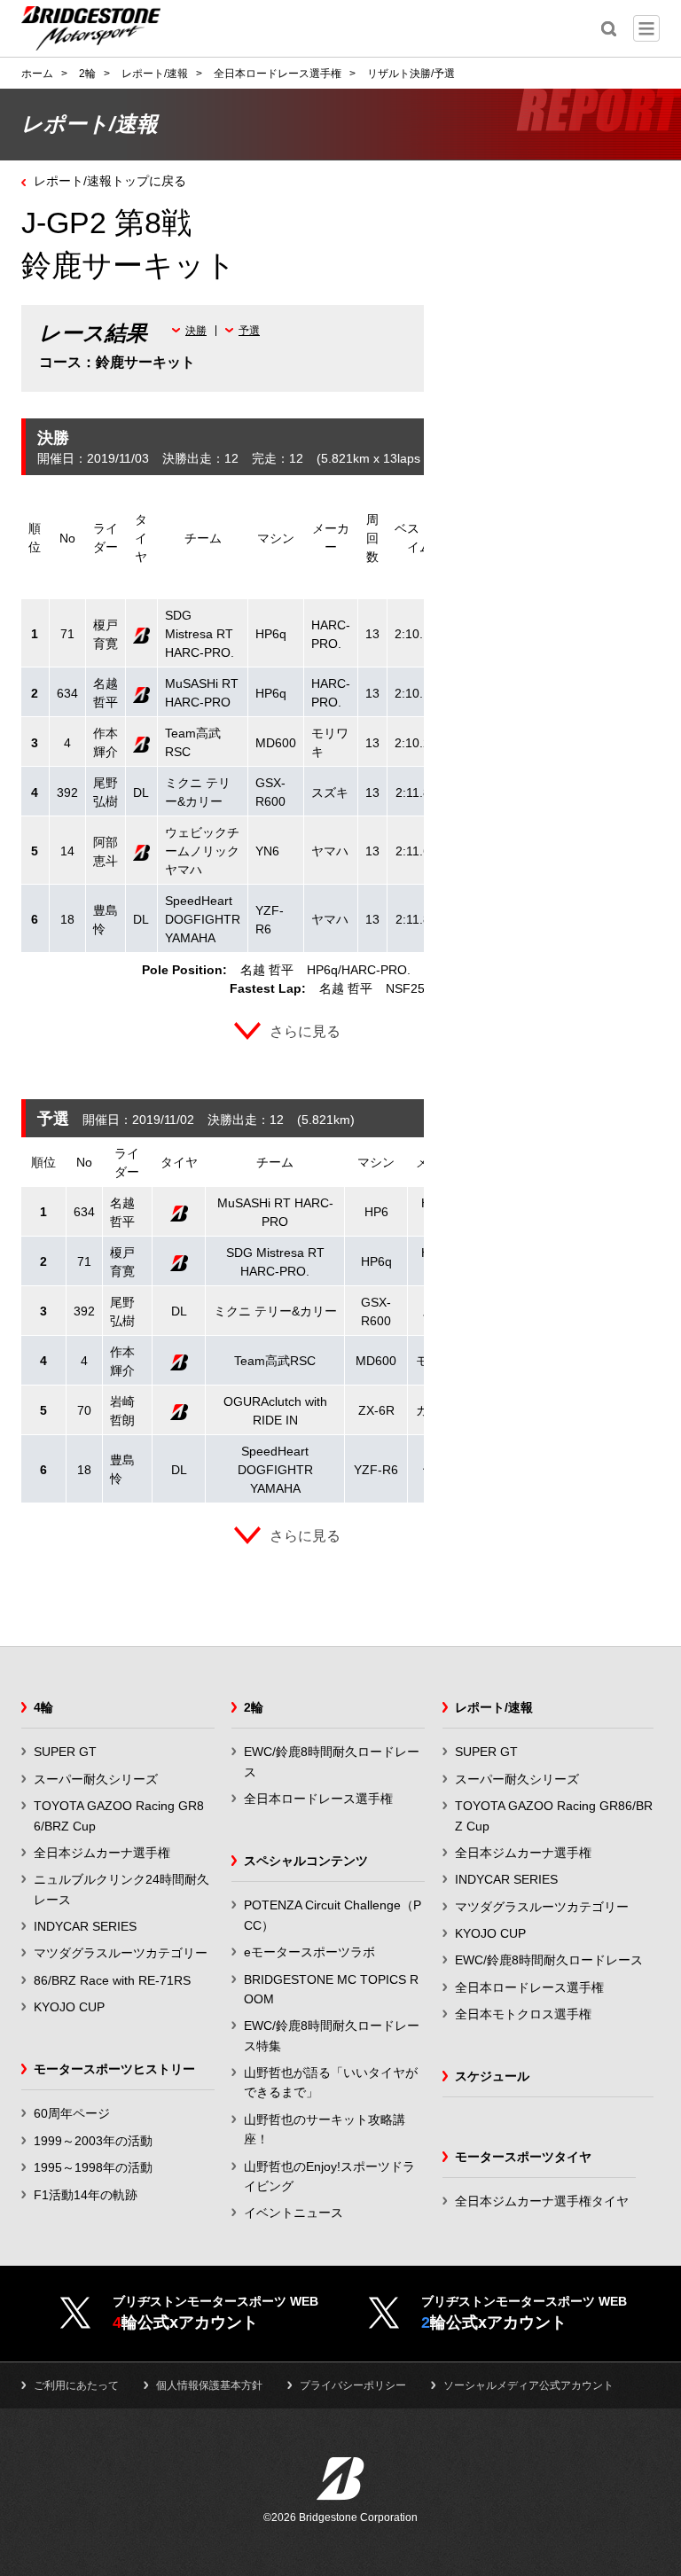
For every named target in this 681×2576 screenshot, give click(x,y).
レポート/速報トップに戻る (110, 181)
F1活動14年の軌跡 (86, 2195)
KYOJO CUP (69, 2007)
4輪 (43, 1707)
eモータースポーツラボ (309, 1952)
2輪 (254, 1707)
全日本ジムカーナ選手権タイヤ (542, 2201)
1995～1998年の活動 (93, 2167)
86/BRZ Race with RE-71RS (112, 1980)
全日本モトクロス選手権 (523, 2014)
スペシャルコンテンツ (306, 1861)
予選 (249, 331)
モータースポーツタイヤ (523, 2157)
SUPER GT (65, 1752)
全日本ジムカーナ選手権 (102, 1853)
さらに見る (305, 1031)
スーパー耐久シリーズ (96, 1779)
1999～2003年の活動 (93, 2141)
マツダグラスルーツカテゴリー (121, 1953)
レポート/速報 (494, 1707)
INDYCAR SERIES (85, 1926)
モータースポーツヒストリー (114, 2069)
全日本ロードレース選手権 (318, 1799)
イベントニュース (294, 2213)
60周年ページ (72, 2113)
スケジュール (492, 2076)
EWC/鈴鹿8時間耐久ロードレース (549, 1960)
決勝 (196, 331)
